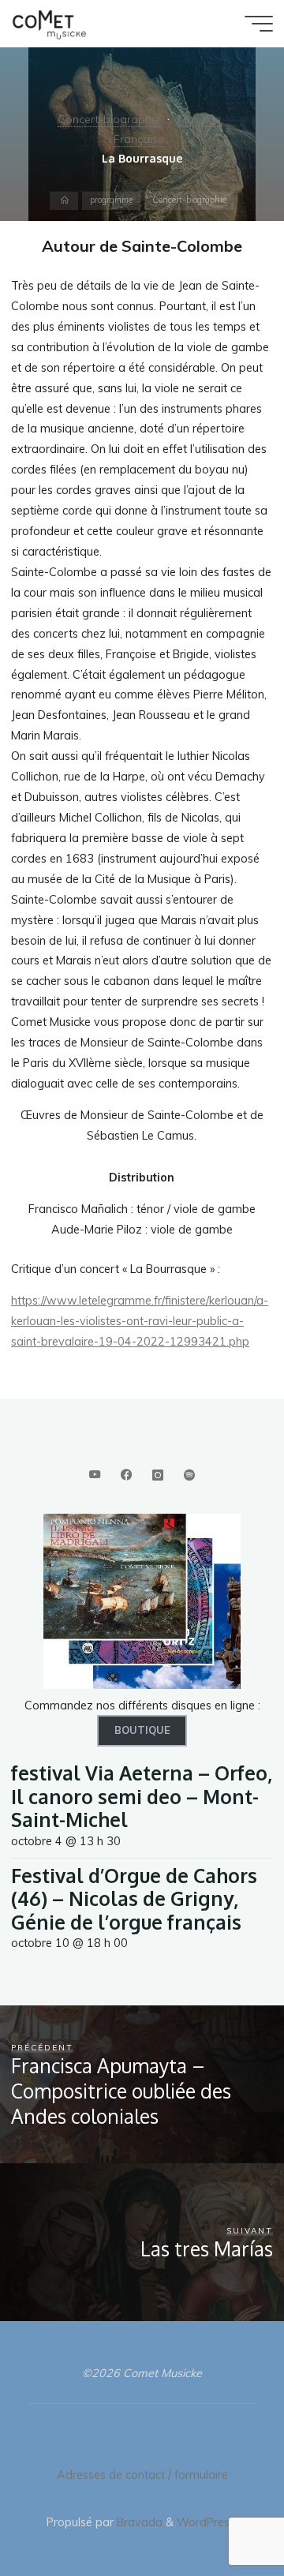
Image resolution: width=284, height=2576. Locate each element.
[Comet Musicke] (49, 24)
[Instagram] (157, 1475)
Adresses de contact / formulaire (142, 2475)
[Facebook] (126, 1475)
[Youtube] (94, 1475)
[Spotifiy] (190, 1475)
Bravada (138, 2522)
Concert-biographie (109, 119)
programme (111, 200)
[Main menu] (259, 24)
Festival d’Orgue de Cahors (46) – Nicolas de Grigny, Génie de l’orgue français (134, 1899)
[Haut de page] (222, 2514)
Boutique (142, 1730)
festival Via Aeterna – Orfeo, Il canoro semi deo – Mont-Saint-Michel (142, 1796)
